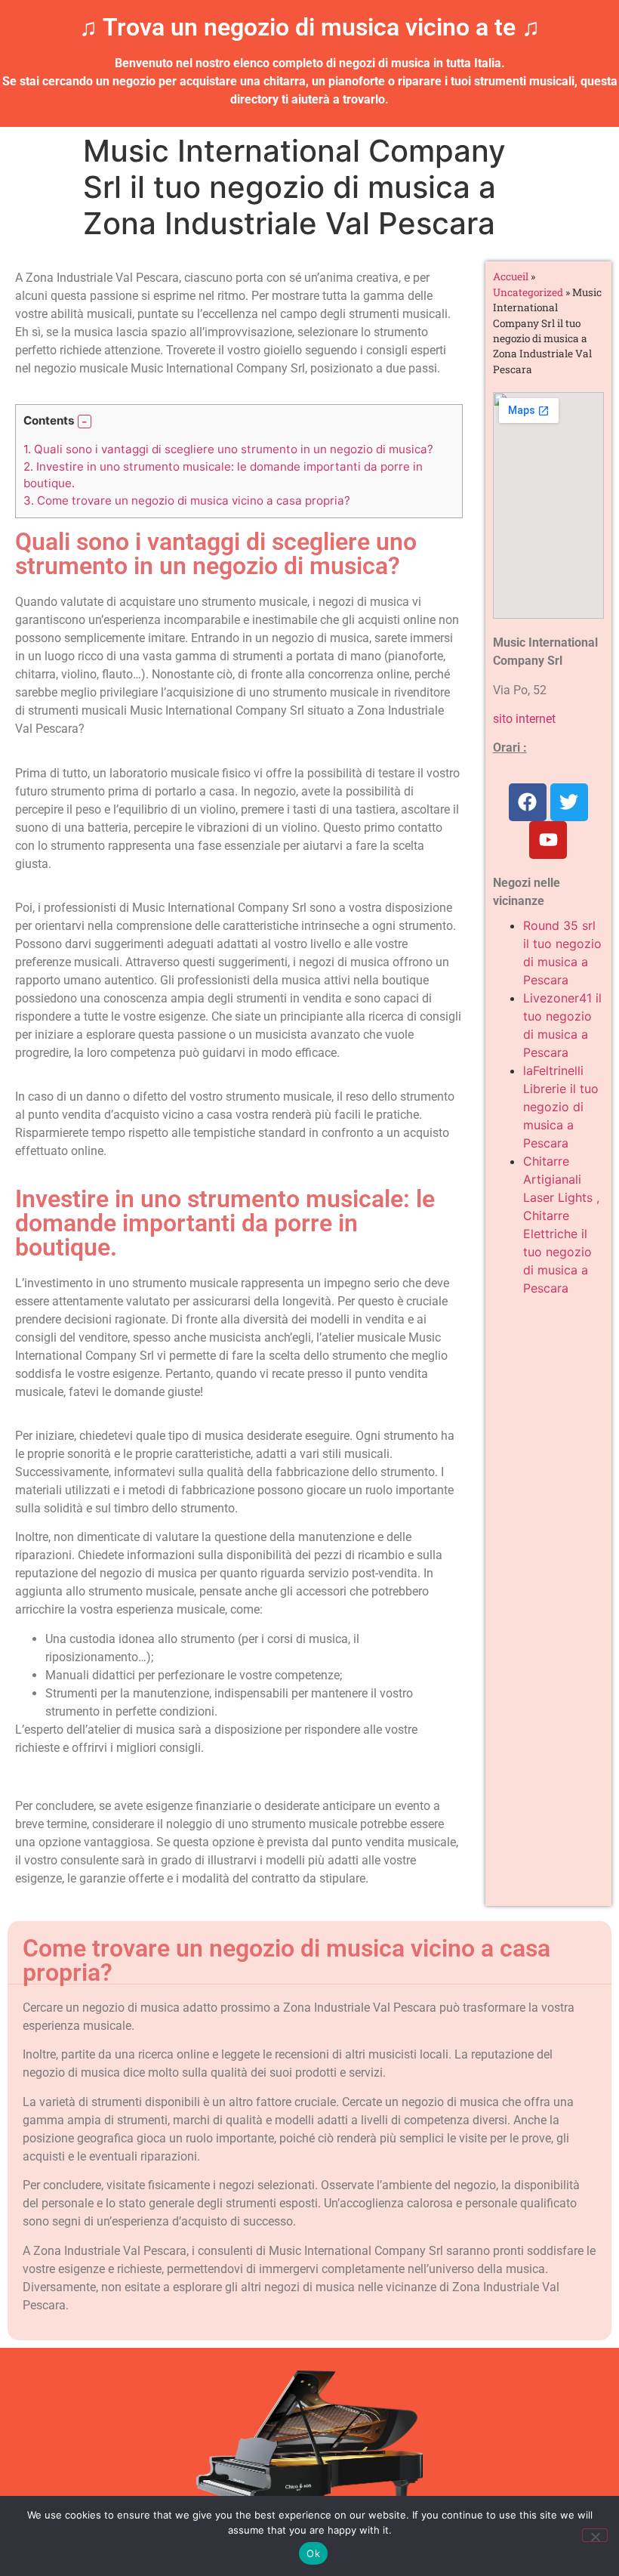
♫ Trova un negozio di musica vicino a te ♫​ (309, 27)
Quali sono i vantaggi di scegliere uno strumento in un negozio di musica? (228, 449)
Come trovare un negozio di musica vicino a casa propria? (187, 500)
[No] (595, 2535)
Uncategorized (528, 292)
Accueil (511, 276)
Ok (313, 2553)
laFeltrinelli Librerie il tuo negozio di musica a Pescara (561, 1107)
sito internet (524, 719)
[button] (85, 422)
